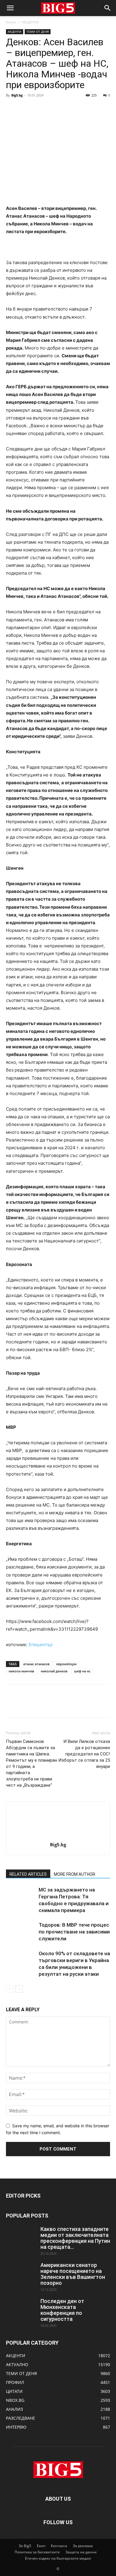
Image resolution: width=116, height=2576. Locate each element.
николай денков (54, 1671)
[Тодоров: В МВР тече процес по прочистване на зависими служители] (21, 1932)
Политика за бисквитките (37, 2552)
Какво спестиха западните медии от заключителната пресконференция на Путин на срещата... (75, 2238)
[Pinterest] (39, 109)
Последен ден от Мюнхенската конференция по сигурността (62, 2310)
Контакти (59, 2546)
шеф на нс (82, 1671)
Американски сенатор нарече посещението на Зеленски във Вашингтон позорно (73, 2274)
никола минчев (21, 1671)
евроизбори (66, 1664)
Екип (41, 2546)
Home (11, 22)
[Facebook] (12, 109)
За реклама (83, 2546)
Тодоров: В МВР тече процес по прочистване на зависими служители (74, 1932)
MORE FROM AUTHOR (75, 1874)
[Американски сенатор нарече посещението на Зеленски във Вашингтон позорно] (21, 2273)
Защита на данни (81, 2552)
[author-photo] (58, 1836)
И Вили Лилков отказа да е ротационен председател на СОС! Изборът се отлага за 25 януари (84, 1754)
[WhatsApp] (53, 109)
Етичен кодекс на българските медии (58, 2558)
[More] (67, 109)
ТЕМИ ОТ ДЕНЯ (38, 32)
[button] (10, 8)
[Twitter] (26, 109)
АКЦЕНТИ (30, 22)
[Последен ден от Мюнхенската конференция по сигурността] (21, 2309)
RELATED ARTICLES (28, 1874)
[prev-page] (10, 1989)
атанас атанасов (36, 1664)
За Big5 (25, 2546)
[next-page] (19, 1989)
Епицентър (41, 1645)
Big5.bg (17, 95)
